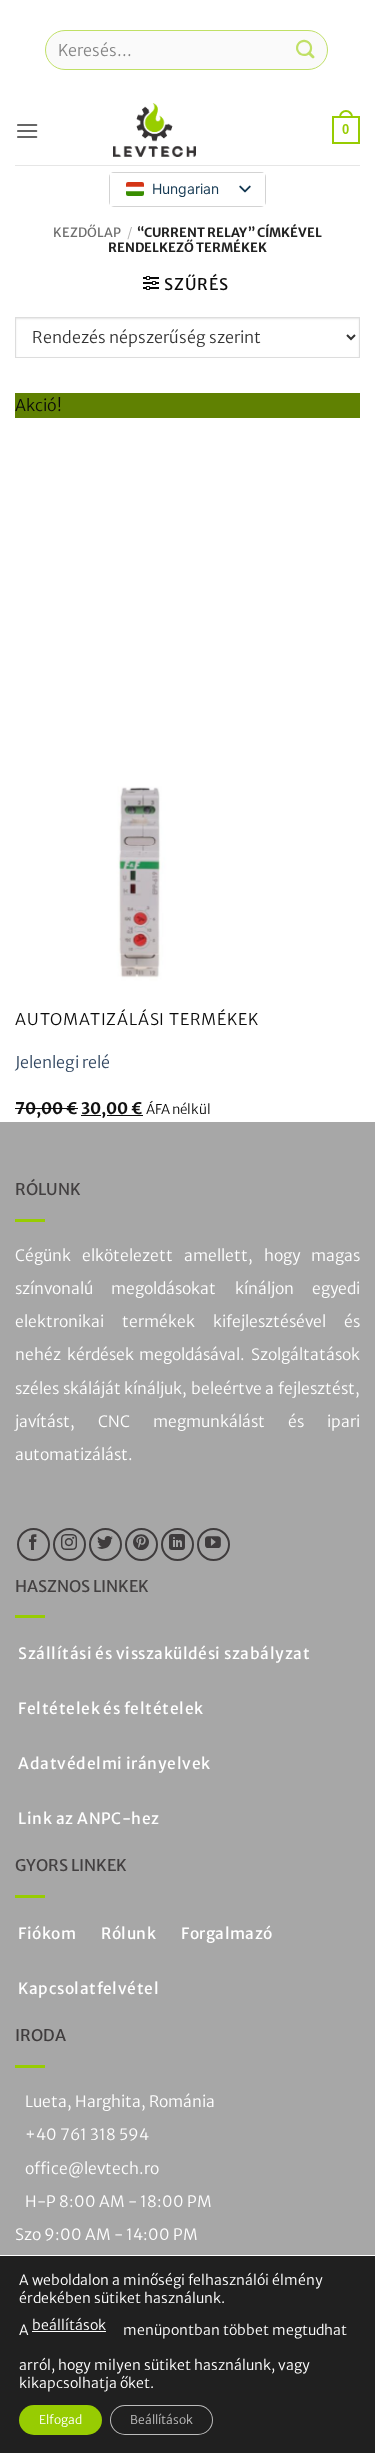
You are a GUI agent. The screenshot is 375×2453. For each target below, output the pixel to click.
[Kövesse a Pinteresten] (141, 1544)
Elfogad (60, 2419)
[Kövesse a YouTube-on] (213, 1544)
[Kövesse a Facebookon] (33, 1544)
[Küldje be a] (306, 49)
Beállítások (161, 2419)
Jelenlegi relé (62, 1062)
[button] (27, 130)
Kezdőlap (87, 232)
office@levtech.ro (92, 2168)
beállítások (69, 2325)
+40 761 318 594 (87, 2134)
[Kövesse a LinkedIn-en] (177, 1544)
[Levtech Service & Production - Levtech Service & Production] (155, 130)
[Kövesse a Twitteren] (105, 1544)
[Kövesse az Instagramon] (69, 1544)
